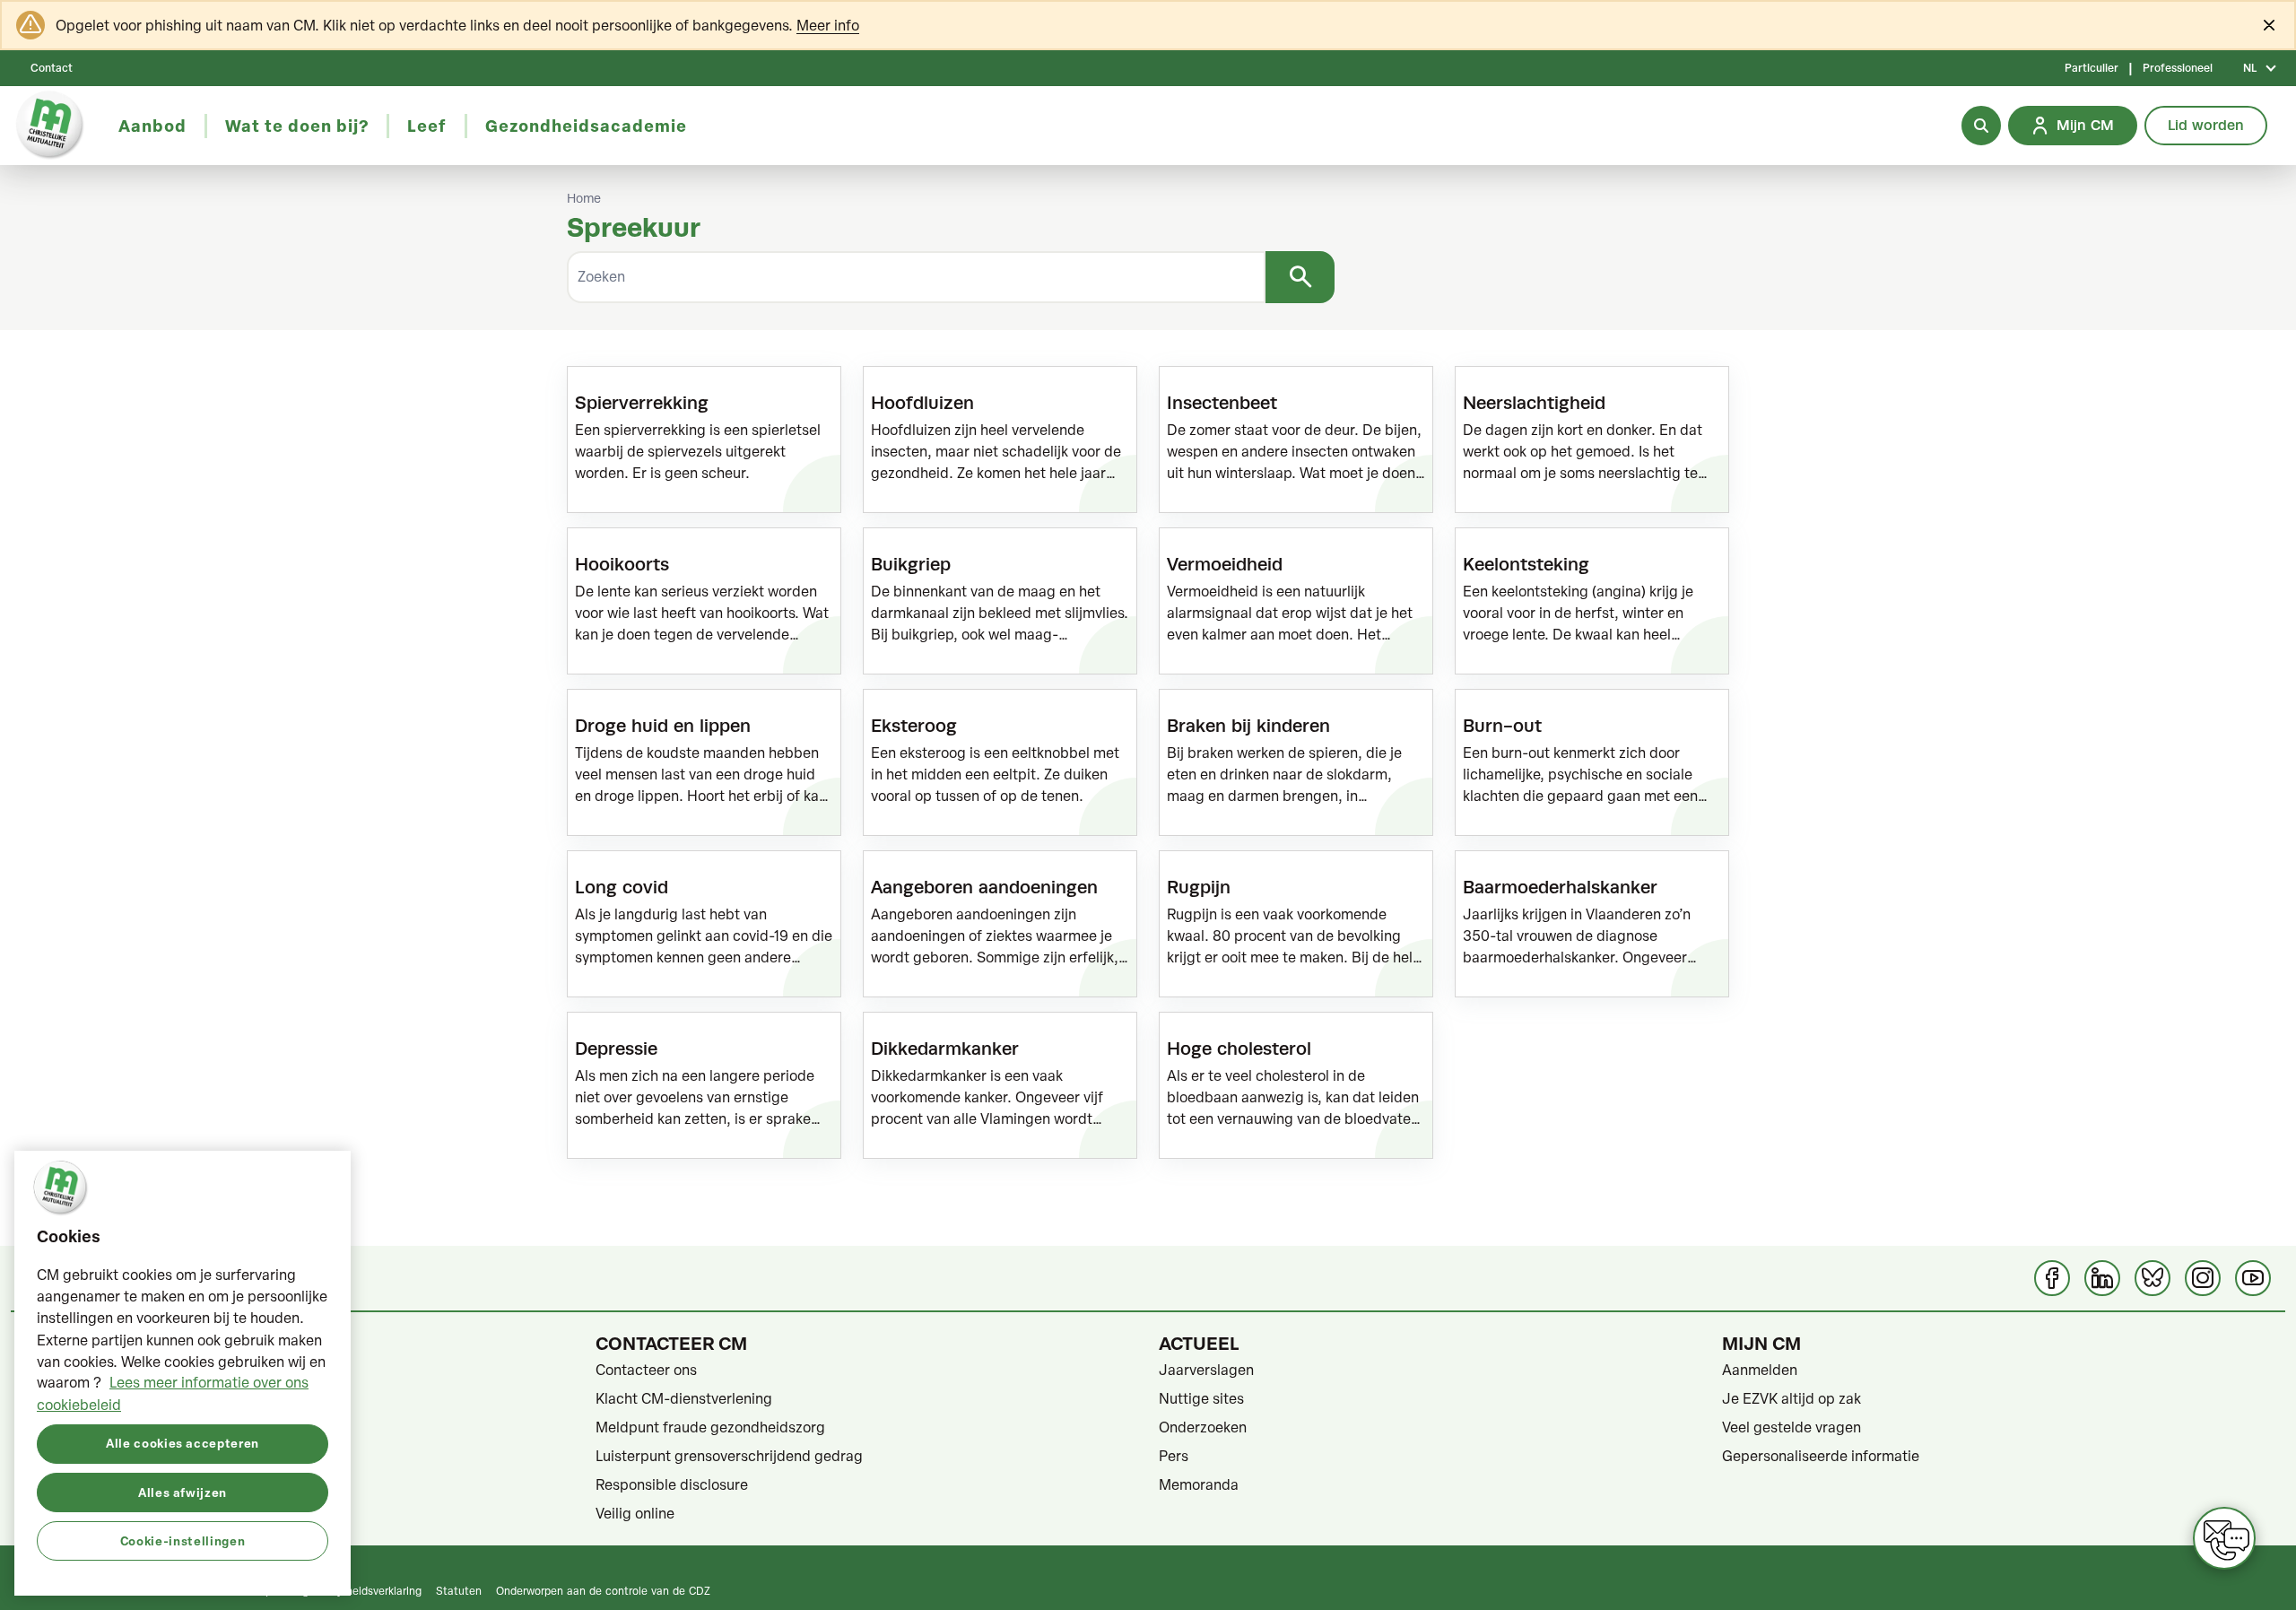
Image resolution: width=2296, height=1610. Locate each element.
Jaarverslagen (1206, 1370)
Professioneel (2178, 68)
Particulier (2092, 68)
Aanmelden (1760, 1370)
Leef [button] (427, 126)
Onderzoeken (1203, 1427)
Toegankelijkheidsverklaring (353, 1590)
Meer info (828, 25)
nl (2250, 68)
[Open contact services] (2224, 1538)
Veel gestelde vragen (1792, 1427)
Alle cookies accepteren (183, 1443)
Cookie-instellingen (183, 1540)
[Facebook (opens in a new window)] (2052, 1278)
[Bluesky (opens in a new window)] (2152, 1278)
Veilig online (635, 1513)
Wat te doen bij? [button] (297, 126)
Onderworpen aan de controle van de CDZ (603, 1590)
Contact (52, 68)
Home (584, 198)
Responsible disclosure (672, 1484)
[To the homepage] (50, 126)
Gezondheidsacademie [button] (586, 126)
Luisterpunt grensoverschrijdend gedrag (729, 1456)
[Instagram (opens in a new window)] (2203, 1278)
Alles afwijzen (183, 1491)
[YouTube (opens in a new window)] (2253, 1278)
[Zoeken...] (1981, 126)
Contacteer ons (646, 1370)
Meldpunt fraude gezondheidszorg (710, 1427)
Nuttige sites (1201, 1398)
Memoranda (1199, 1484)
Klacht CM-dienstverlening (684, 1398)
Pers (1174, 1456)
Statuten (459, 1590)
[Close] (2269, 25)
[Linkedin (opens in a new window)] (2102, 1278)
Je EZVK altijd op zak (1792, 1398)
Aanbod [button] (152, 126)
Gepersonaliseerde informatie (1821, 1456)
